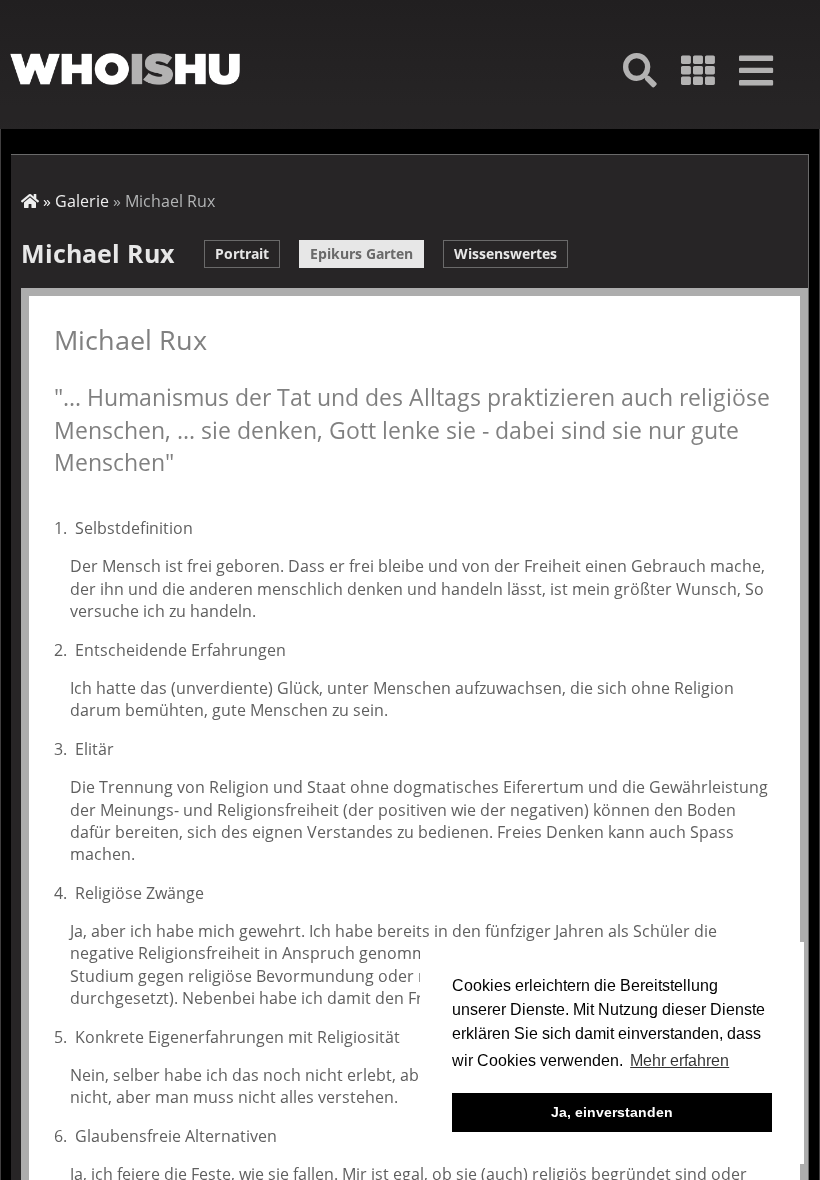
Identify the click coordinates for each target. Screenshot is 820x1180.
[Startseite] (125, 69)
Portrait (242, 253)
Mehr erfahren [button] (679, 1060)
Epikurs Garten (361, 253)
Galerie (82, 201)
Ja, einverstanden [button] (612, 1112)
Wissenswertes (505, 253)
